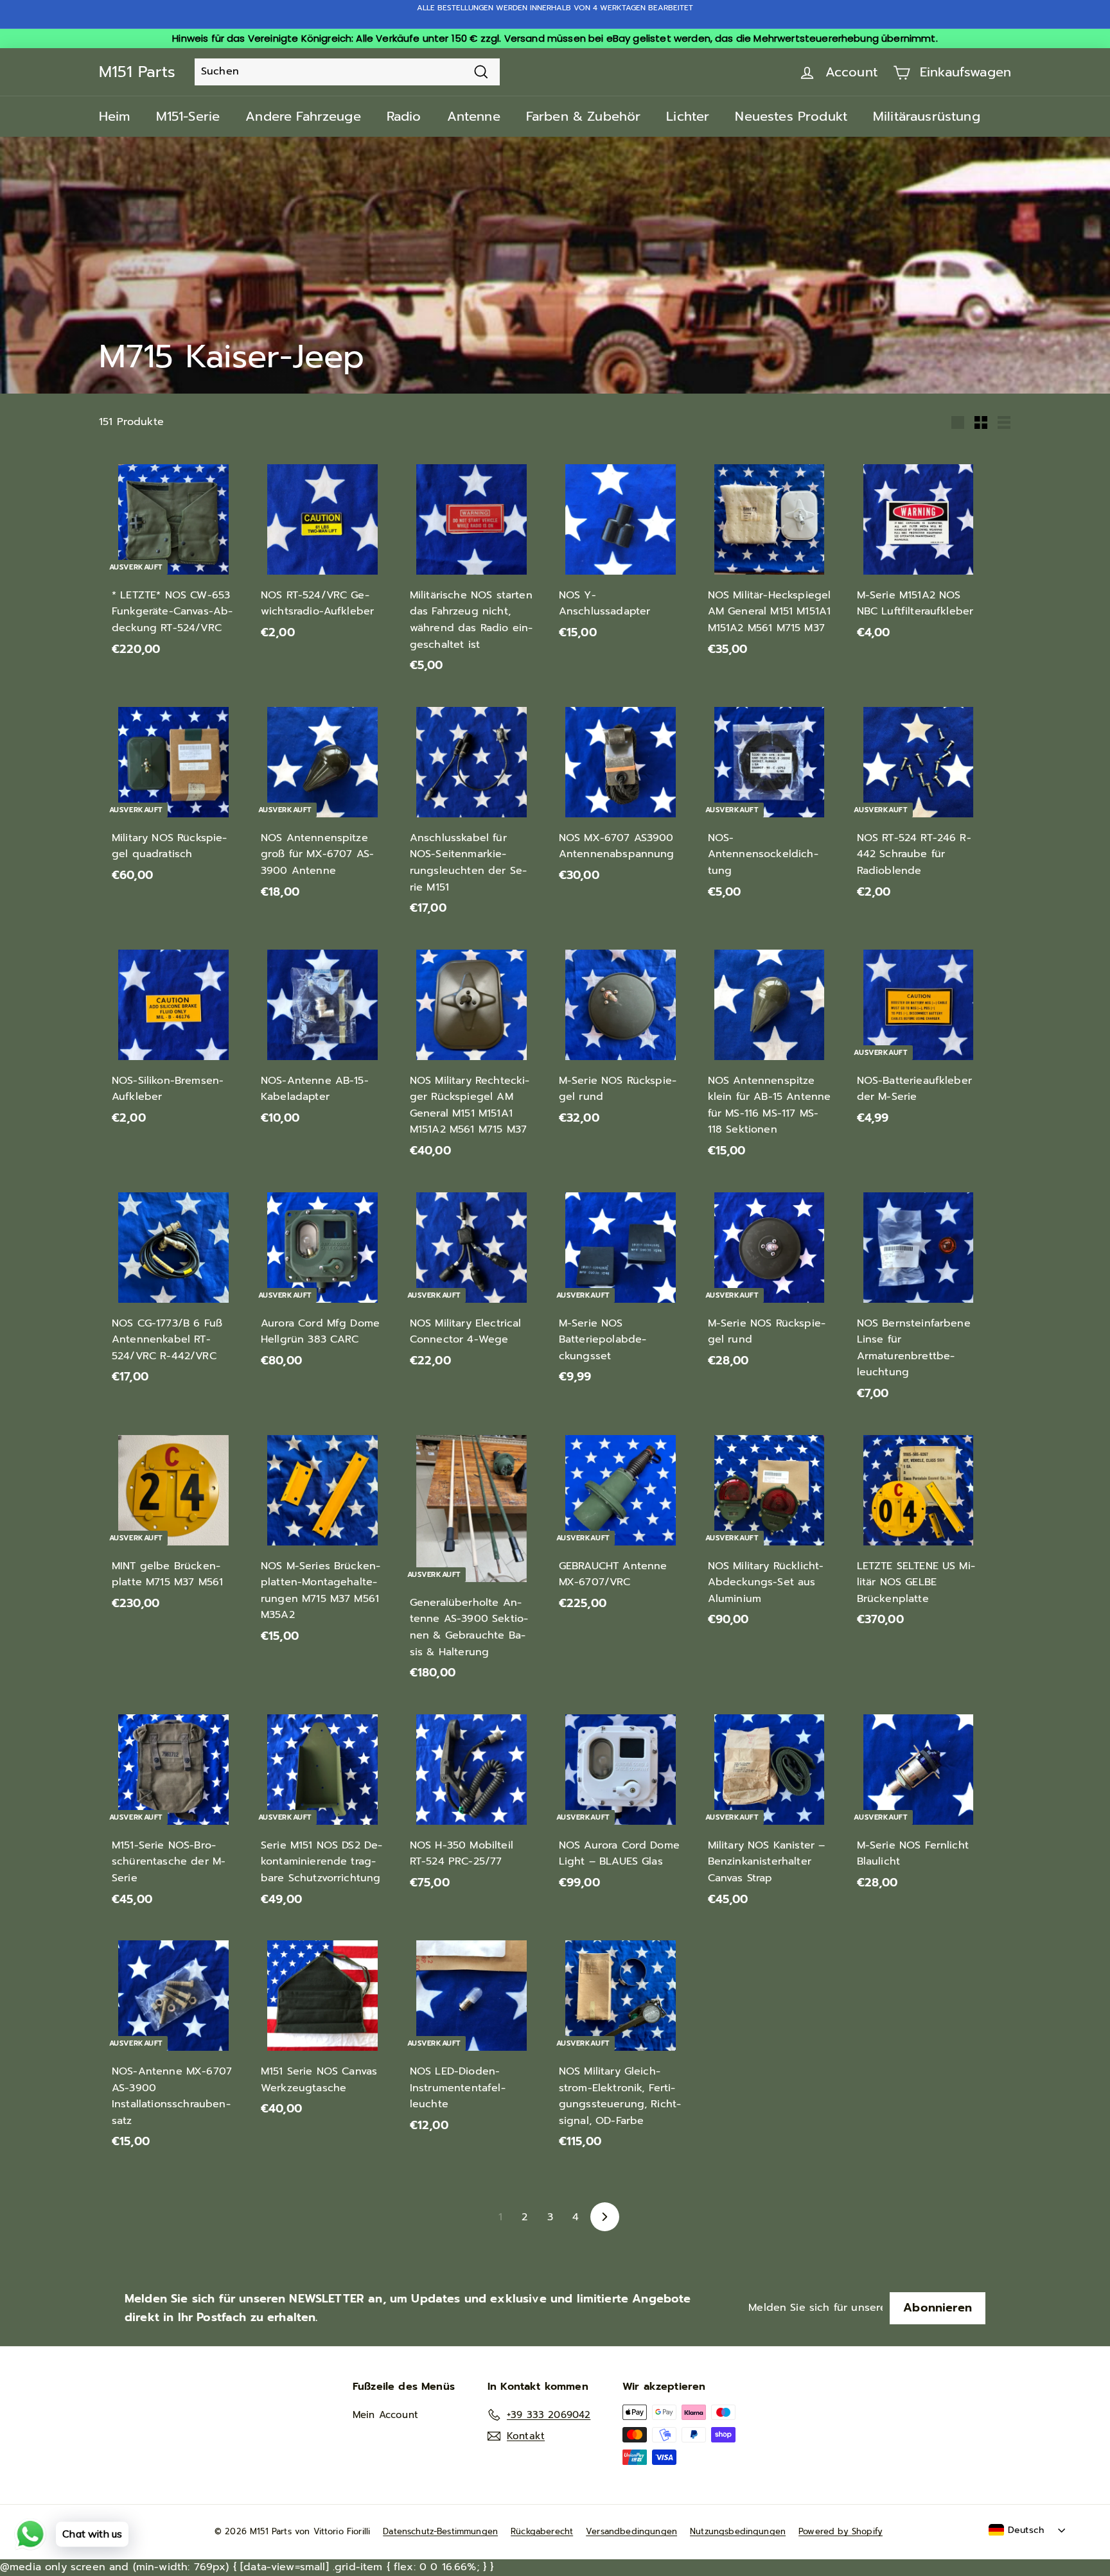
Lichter (688, 116)
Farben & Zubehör (584, 116)
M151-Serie (188, 116)
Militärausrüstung (927, 116)
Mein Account (385, 2415)
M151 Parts (137, 72)
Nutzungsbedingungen (738, 2531)
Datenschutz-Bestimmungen (440, 2531)
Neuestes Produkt (791, 116)
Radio (404, 116)
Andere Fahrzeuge (303, 116)
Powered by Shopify (841, 2531)
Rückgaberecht (542, 2531)
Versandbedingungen (631, 2531)
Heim (115, 116)
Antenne (474, 116)
